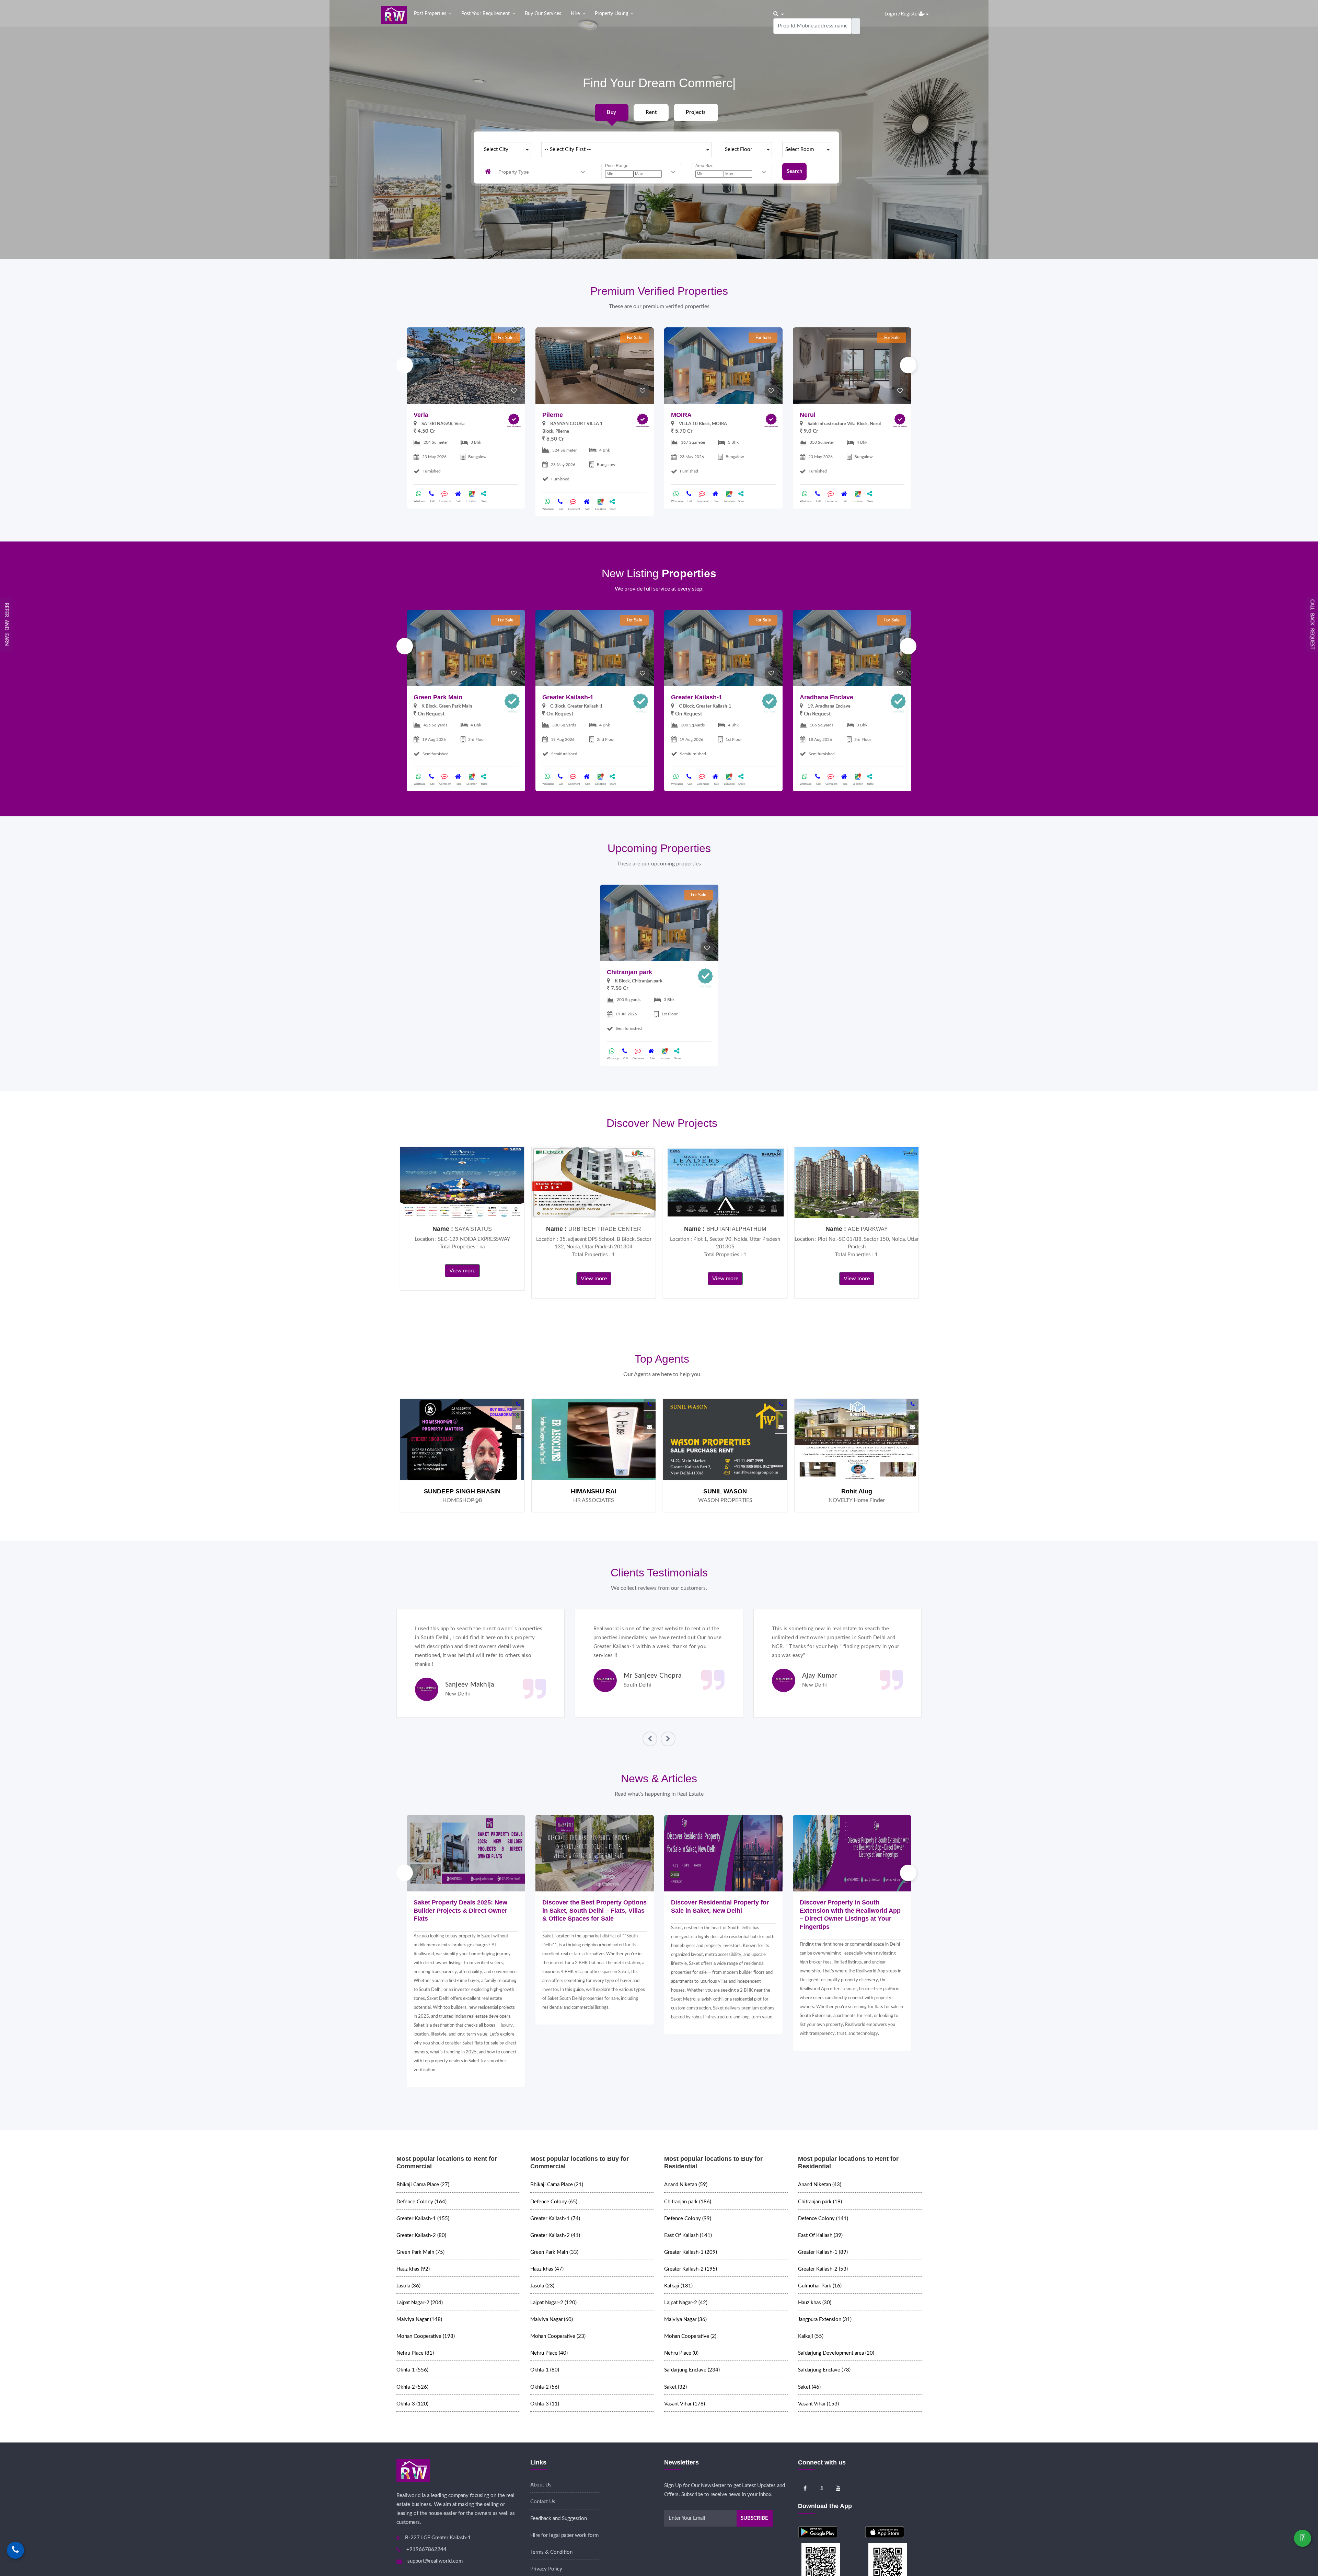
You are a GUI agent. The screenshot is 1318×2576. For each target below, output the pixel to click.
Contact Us (543, 2502)
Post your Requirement (485, 14)
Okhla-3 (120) (412, 2404)
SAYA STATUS (473, 1229)
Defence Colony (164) (421, 2202)
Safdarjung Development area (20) (836, 2353)
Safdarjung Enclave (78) (824, 2370)
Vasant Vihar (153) (818, 2404)
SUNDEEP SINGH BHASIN (462, 1491)
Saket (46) (809, 2387)
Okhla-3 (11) (545, 2404)
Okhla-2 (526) (412, 2387)
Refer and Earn (7, 624)
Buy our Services (543, 14)
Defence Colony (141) (823, 2219)
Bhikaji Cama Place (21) (557, 2185)
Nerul (808, 415)
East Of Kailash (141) (688, 2235)
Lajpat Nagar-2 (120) (553, 2303)
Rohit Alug (857, 1491)
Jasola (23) (542, 2286)
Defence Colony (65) (554, 2202)
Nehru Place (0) (681, 2353)
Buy (611, 112)
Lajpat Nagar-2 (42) (686, 2303)
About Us (541, 2485)
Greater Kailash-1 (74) (555, 2219)
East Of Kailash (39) (820, 2235)
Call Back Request (1312, 624)
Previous (405, 365)
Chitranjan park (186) (688, 2202)
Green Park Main (438, 697)
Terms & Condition (551, 2552)
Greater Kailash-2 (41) (555, 2235)
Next (908, 365)
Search (794, 171)
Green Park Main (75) (420, 2252)
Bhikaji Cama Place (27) (423, 2185)
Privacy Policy (546, 2569)
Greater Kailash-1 (568, 697)
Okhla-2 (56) (545, 2387)
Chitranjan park (629, 972)
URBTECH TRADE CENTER (605, 1229)
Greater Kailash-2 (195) (691, 2269)
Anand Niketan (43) (820, 2185)
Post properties (430, 14)
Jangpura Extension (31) (825, 2319)
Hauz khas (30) (815, 2303)
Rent (651, 112)
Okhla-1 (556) (412, 2370)
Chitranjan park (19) (820, 2202)
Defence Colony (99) (688, 2219)
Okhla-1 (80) (545, 2370)
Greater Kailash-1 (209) (691, 2252)
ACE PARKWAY (868, 1229)
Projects (696, 112)
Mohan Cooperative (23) (558, 2336)
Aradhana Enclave (826, 697)
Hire (575, 14)
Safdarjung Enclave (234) (692, 2370)
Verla (421, 415)
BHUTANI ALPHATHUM (736, 1229)
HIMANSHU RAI (594, 1491)
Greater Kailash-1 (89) (823, 2252)
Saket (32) (675, 2387)
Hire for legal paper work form (564, 2535)
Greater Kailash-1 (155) (423, 2219)
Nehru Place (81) (415, 2353)
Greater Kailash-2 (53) (823, 2269)
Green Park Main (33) (554, 2252)
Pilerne (553, 415)
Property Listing (611, 14)
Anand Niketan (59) (686, 2185)
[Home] (394, 15)
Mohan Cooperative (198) (426, 2336)
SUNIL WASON (725, 1491)
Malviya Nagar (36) (685, 2319)
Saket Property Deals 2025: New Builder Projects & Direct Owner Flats (460, 1910)
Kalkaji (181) (678, 2286)
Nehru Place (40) (549, 2353)
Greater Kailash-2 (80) (421, 2235)
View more (462, 1271)
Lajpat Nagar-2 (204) (420, 2303)
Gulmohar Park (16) (820, 2286)
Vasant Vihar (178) (685, 2404)
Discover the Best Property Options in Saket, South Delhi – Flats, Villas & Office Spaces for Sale (594, 1910)
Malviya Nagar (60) (552, 2319)
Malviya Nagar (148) (419, 2319)
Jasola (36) (408, 2286)
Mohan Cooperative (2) (690, 2336)
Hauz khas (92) (413, 2269)
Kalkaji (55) (811, 2336)
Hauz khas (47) (547, 2269)
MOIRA (681, 415)
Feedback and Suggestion (559, 2519)
